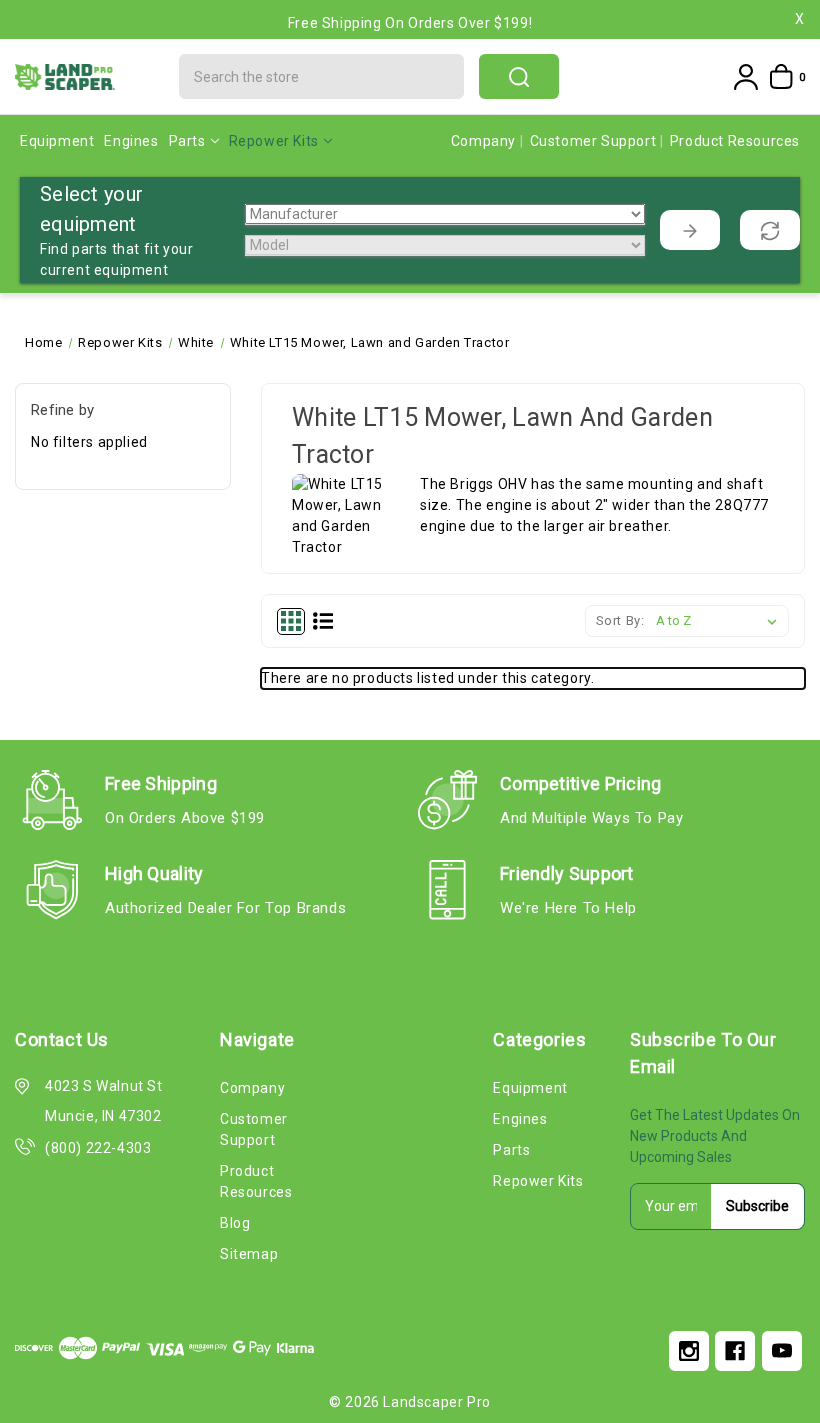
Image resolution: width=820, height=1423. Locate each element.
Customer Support (595, 141)
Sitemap (249, 1254)
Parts (187, 141)
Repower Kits (274, 141)
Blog (235, 1223)
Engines (131, 141)
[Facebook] (735, 1351)
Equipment (57, 141)
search (519, 76)
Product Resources (735, 141)
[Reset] (770, 230)
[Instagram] (689, 1351)
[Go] (690, 230)
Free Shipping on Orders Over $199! (410, 8)
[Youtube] (782, 1351)
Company (485, 141)
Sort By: (620, 620)
